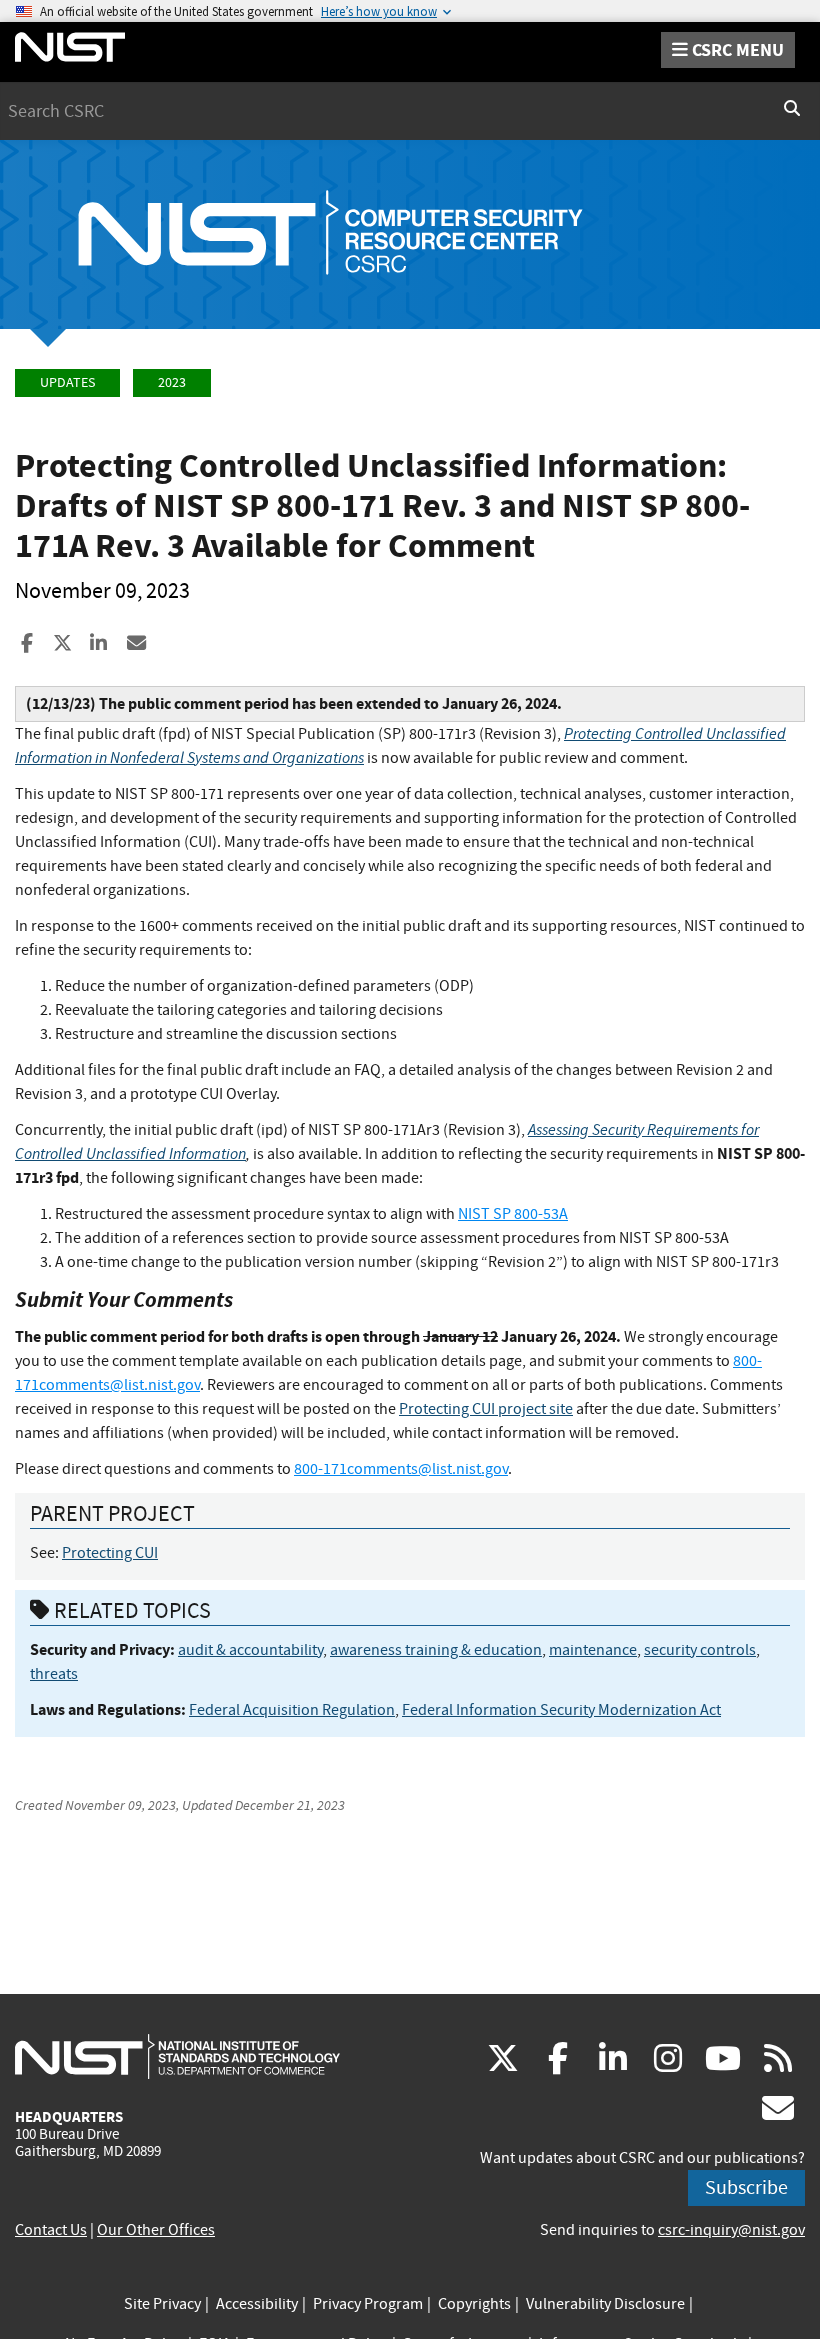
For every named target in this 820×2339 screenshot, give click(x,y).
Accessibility (257, 2304)
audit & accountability (250, 1650)
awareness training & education (436, 1650)
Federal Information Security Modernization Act (561, 1710)
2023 (172, 382)
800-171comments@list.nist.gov (401, 1469)
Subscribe (746, 2187)
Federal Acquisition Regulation (292, 1710)
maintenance (593, 1650)
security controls (700, 1650)
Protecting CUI (110, 1553)
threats (54, 1674)
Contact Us (51, 2230)
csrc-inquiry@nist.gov (731, 2230)
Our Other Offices (156, 2230)
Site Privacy (162, 2304)
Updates (67, 382)
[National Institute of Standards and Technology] (177, 2056)
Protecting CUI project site (486, 1409)
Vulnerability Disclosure (605, 2304)
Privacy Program (368, 2304)
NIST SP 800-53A (513, 1214)
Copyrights (474, 2304)
